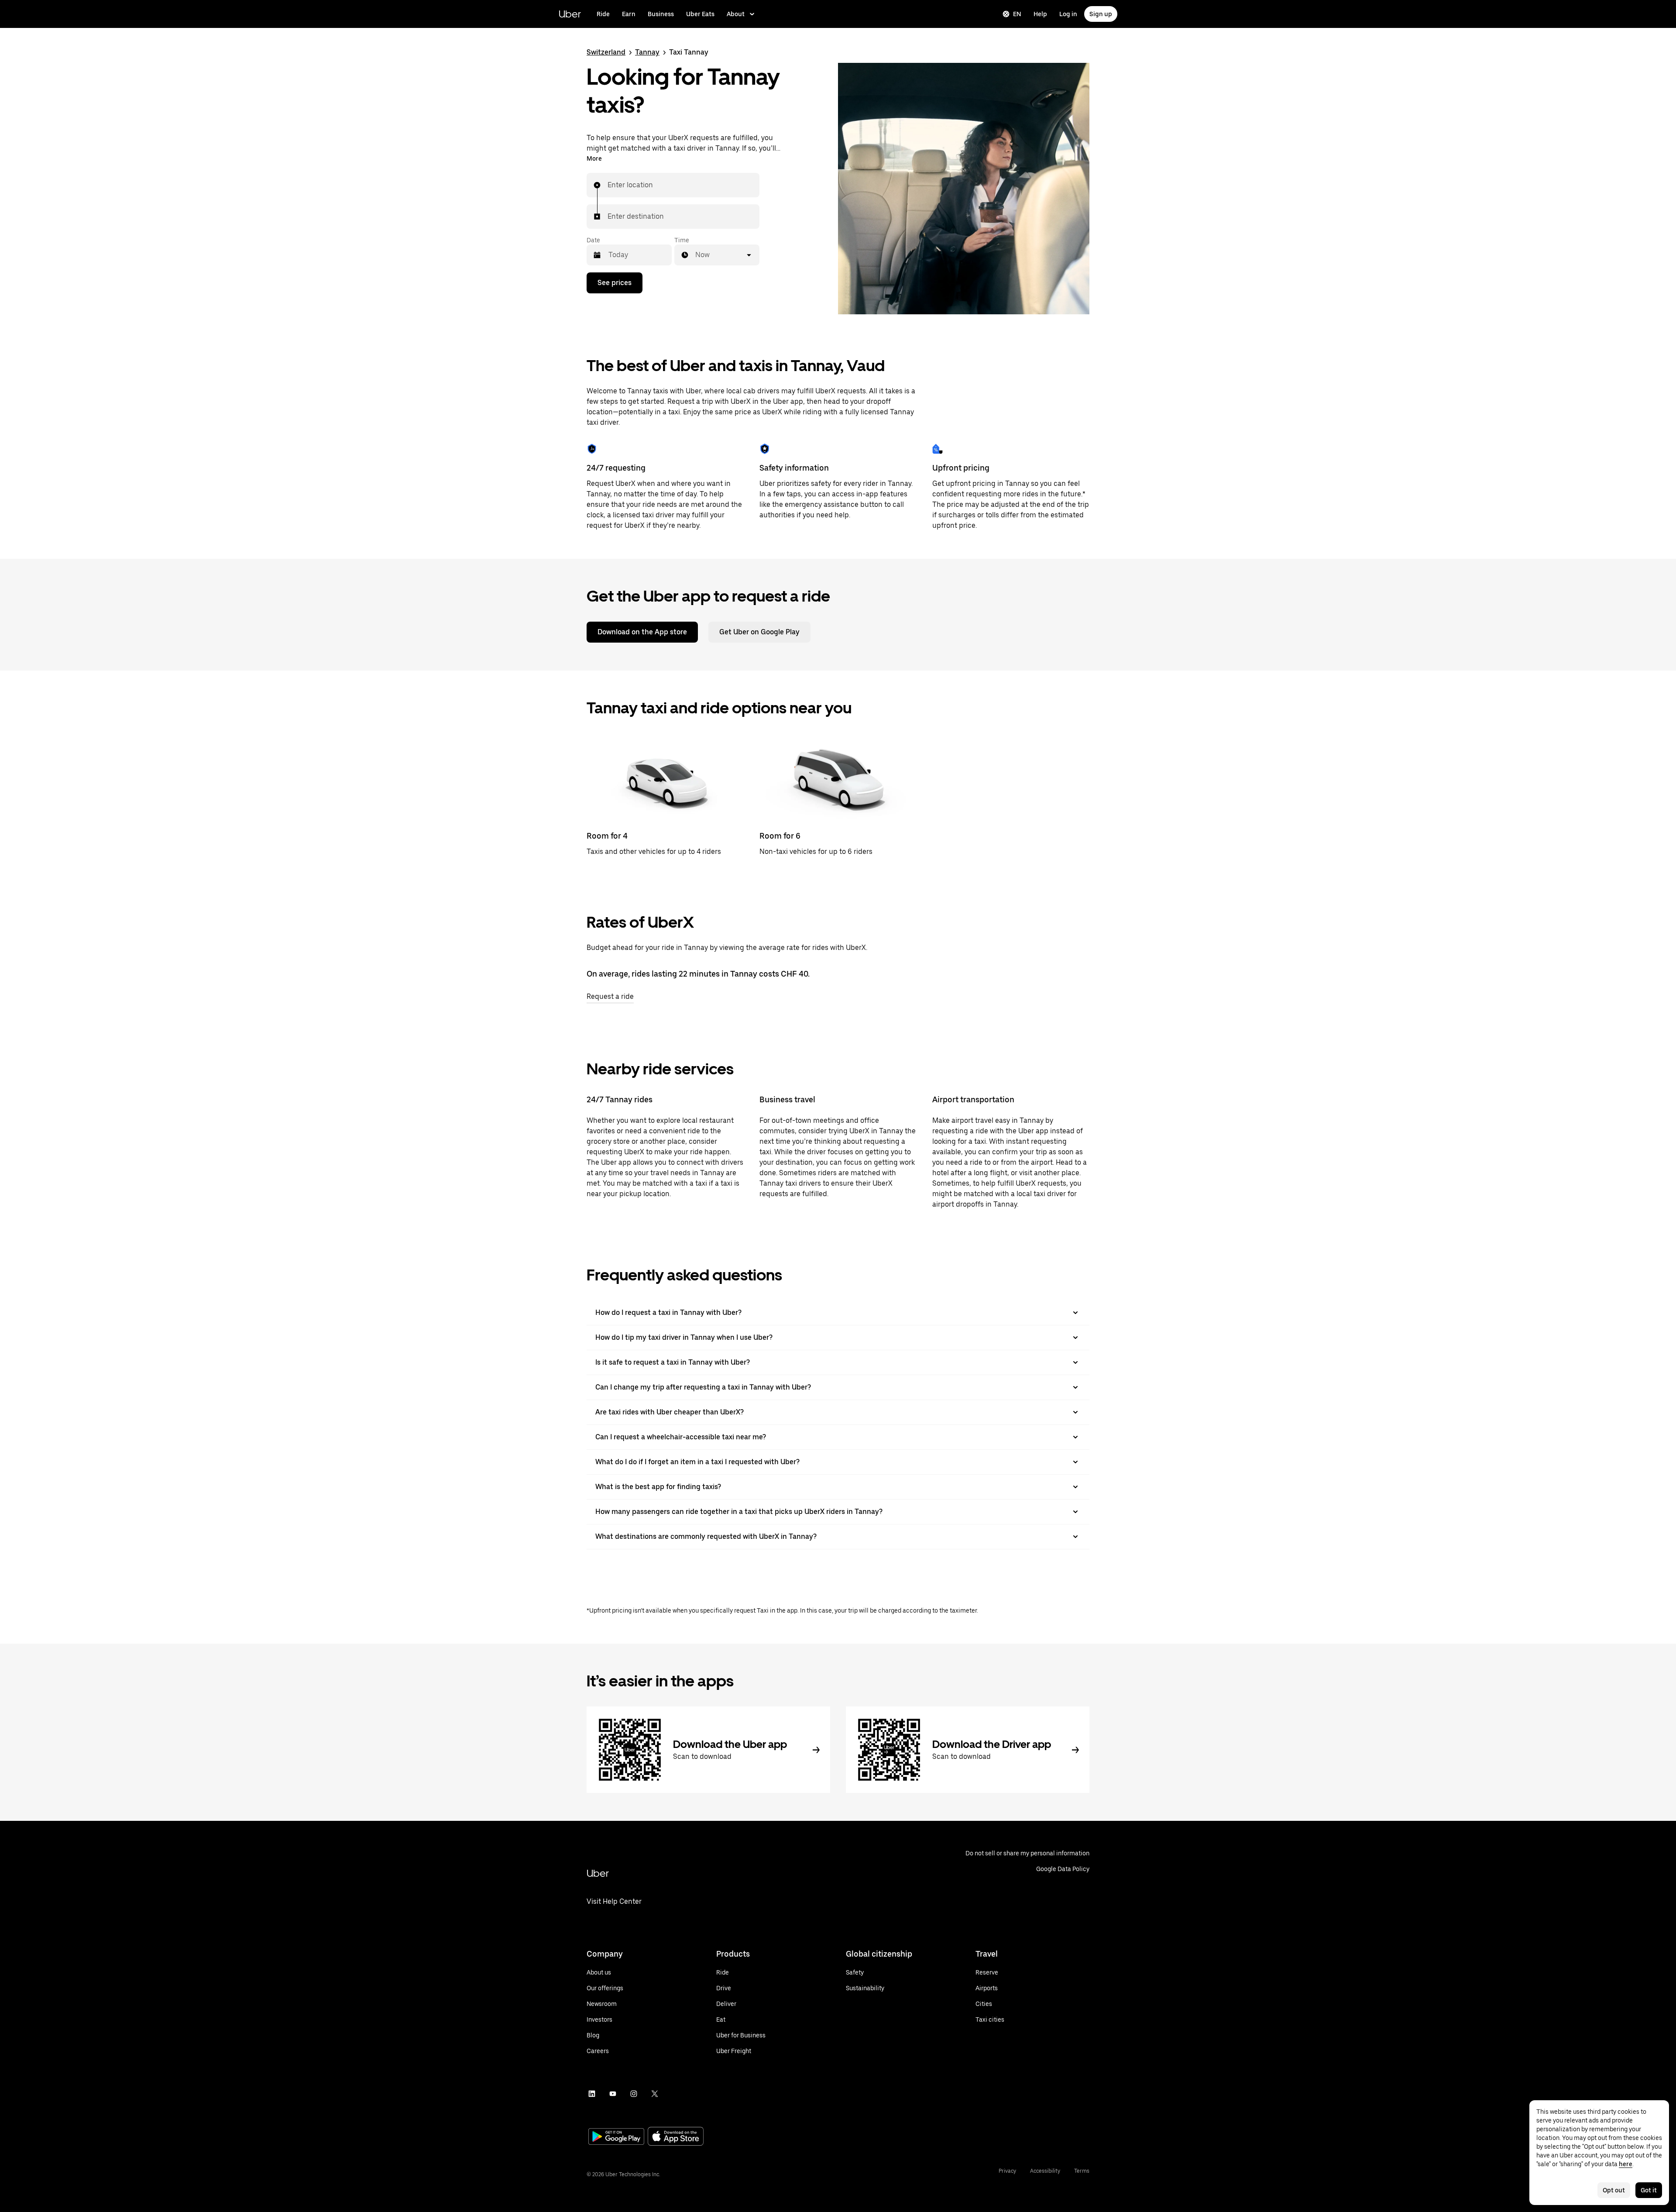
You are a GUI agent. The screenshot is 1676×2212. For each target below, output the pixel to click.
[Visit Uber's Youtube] (613, 2094)
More (594, 158)
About (736, 14)
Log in (1068, 14)
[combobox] (608, 185)
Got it (1649, 2190)
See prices (615, 283)
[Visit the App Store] (676, 2137)
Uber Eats (700, 14)
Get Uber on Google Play (759, 632)
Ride (603, 14)
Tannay (647, 52)
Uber (570, 14)
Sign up (1101, 14)
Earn (629, 14)
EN (1017, 14)
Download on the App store (642, 632)
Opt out (1614, 2190)
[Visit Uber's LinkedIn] (592, 2094)
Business (661, 14)
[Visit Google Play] (616, 2137)
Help (1040, 14)
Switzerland (606, 52)
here (1626, 2164)
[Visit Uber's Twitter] (655, 2094)
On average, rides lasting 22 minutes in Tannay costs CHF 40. (698, 974)
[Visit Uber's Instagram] (634, 2094)
